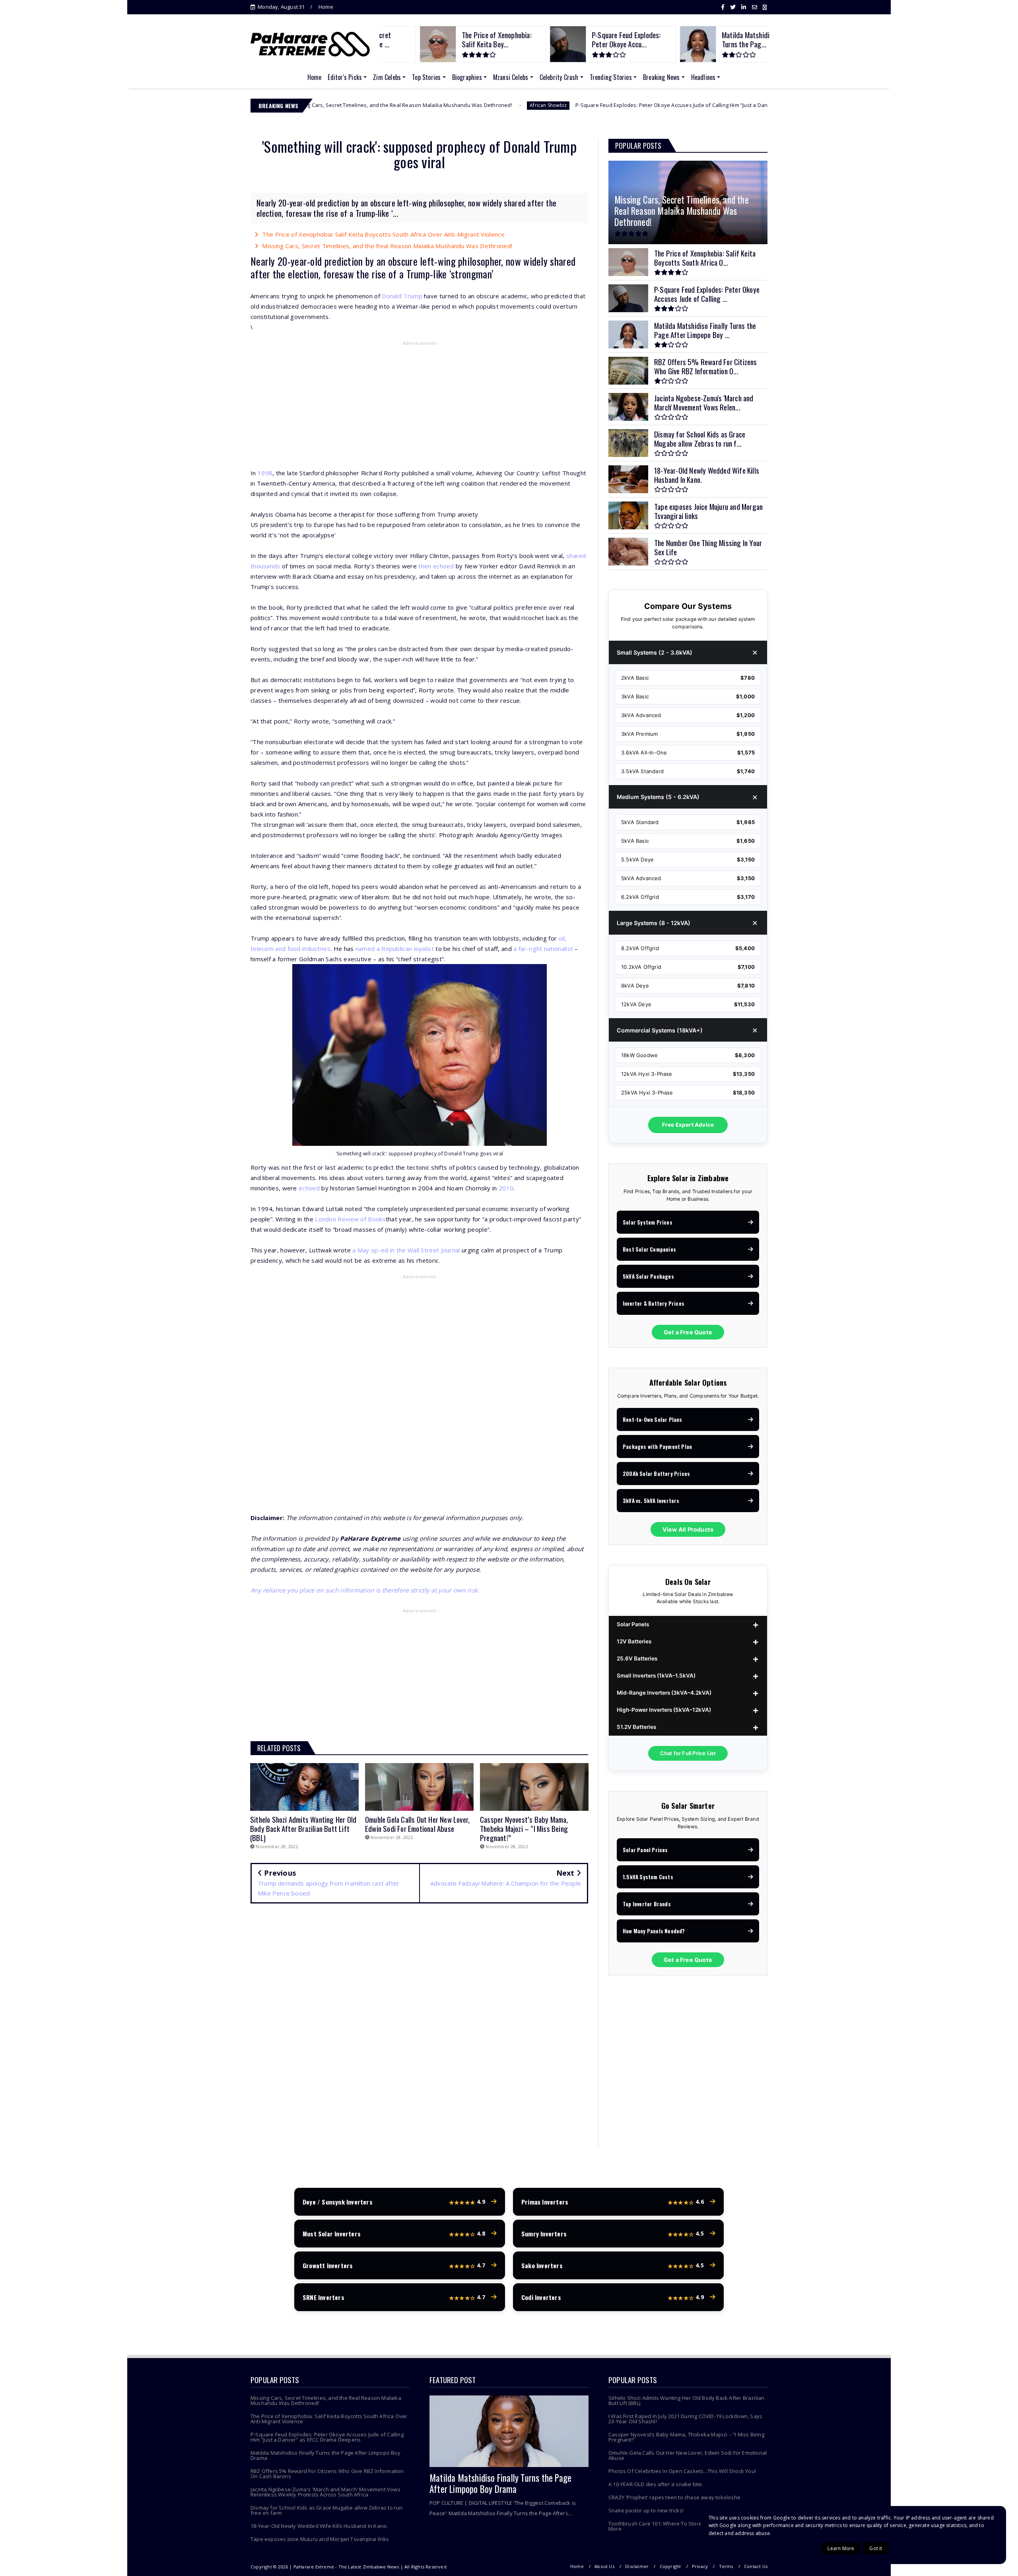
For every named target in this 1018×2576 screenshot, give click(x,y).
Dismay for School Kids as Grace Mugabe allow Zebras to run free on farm (327, 2510)
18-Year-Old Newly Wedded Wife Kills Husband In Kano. (319, 2526)
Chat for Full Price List (688, 1753)
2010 (506, 1188)
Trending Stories (611, 77)
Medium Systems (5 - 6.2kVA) (658, 797)
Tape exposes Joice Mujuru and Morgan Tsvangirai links (320, 2539)
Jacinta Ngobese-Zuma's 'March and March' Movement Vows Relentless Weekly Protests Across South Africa (325, 2492)
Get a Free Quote (688, 1332)
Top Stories (426, 77)
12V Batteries (634, 1641)
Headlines (703, 77)
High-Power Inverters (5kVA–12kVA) (664, 1710)
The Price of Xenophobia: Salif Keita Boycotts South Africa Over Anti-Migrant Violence (383, 234)
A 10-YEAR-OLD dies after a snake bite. (656, 2484)
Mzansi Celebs (511, 77)
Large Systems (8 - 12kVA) (654, 923)
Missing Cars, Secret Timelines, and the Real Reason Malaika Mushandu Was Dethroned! (387, 246)
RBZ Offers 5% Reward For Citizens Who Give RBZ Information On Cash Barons (327, 2474)
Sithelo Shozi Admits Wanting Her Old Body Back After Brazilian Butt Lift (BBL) (686, 2400)
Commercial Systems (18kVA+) (660, 1030)
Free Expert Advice (688, 1125)
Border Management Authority (722, 105)
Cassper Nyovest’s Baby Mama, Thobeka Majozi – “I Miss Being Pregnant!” (686, 2437)
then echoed (436, 566)
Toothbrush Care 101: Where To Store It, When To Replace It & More (685, 2526)
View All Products (688, 1529)
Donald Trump (402, 296)
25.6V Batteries (637, 1658)
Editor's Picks (345, 77)
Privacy (700, 2566)
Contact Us (756, 2566)
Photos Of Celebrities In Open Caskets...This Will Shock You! (682, 2471)
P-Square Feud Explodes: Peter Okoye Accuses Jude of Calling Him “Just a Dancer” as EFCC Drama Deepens (536, 105)
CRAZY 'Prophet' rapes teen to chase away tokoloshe (674, 2497)
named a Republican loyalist (395, 949)
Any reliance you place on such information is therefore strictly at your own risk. (365, 1590)
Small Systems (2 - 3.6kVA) (655, 652)
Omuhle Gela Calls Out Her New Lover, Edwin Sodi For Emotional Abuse (688, 2455)
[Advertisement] (419, 406)
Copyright (670, 2566)
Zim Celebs (387, 77)
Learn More (841, 2548)
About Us (604, 2566)
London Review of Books (350, 1219)
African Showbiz (377, 105)
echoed (309, 1188)
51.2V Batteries (636, 1727)
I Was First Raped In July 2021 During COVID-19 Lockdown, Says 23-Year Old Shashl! (685, 2419)
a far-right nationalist (543, 949)
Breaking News (662, 77)
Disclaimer (637, 2566)
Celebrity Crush (559, 77)
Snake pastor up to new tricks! (646, 2510)
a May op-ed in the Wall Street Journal (406, 1250)
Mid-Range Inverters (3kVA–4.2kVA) (664, 1693)
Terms (726, 2566)
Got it (876, 2548)
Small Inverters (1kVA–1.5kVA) (656, 1676)
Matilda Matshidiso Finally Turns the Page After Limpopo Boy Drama (325, 2455)
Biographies (467, 77)
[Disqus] (419, 2024)
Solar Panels (633, 1624)
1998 (265, 473)
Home (326, 7)
